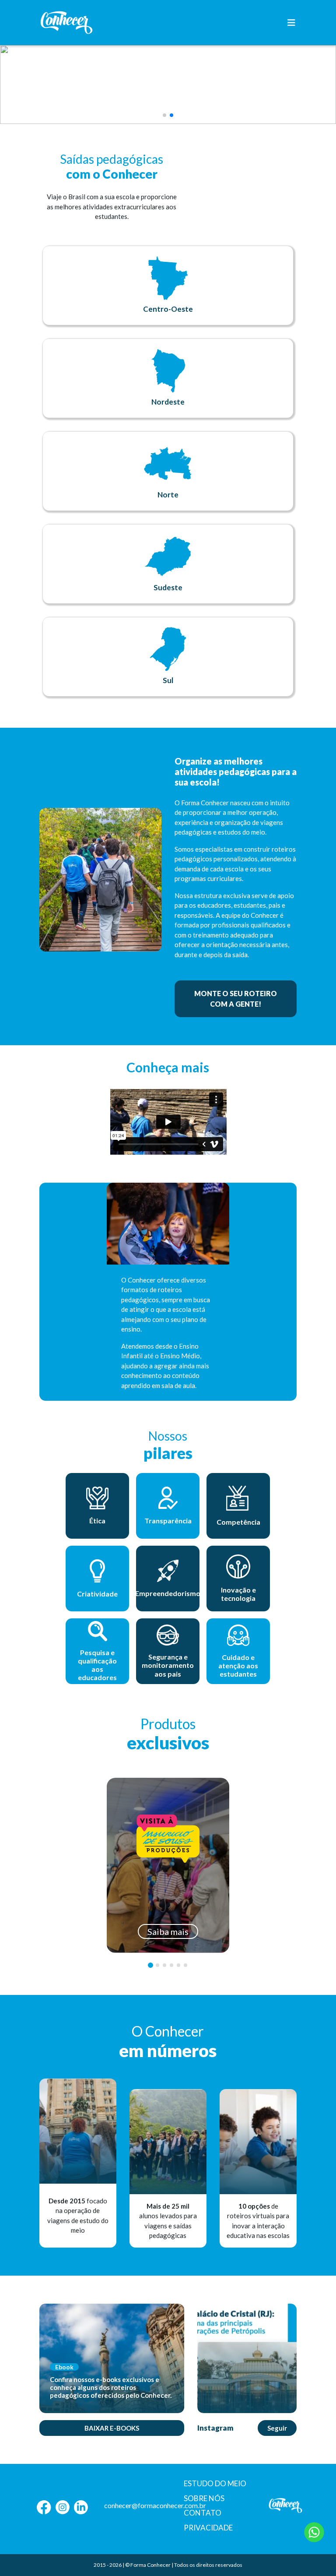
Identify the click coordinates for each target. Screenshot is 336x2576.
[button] (164, 115)
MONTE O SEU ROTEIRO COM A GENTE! (236, 999)
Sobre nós (204, 2498)
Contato (203, 2513)
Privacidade (208, 2528)
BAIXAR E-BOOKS (112, 2428)
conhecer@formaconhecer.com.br (155, 2505)
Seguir (277, 2428)
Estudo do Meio (215, 2483)
